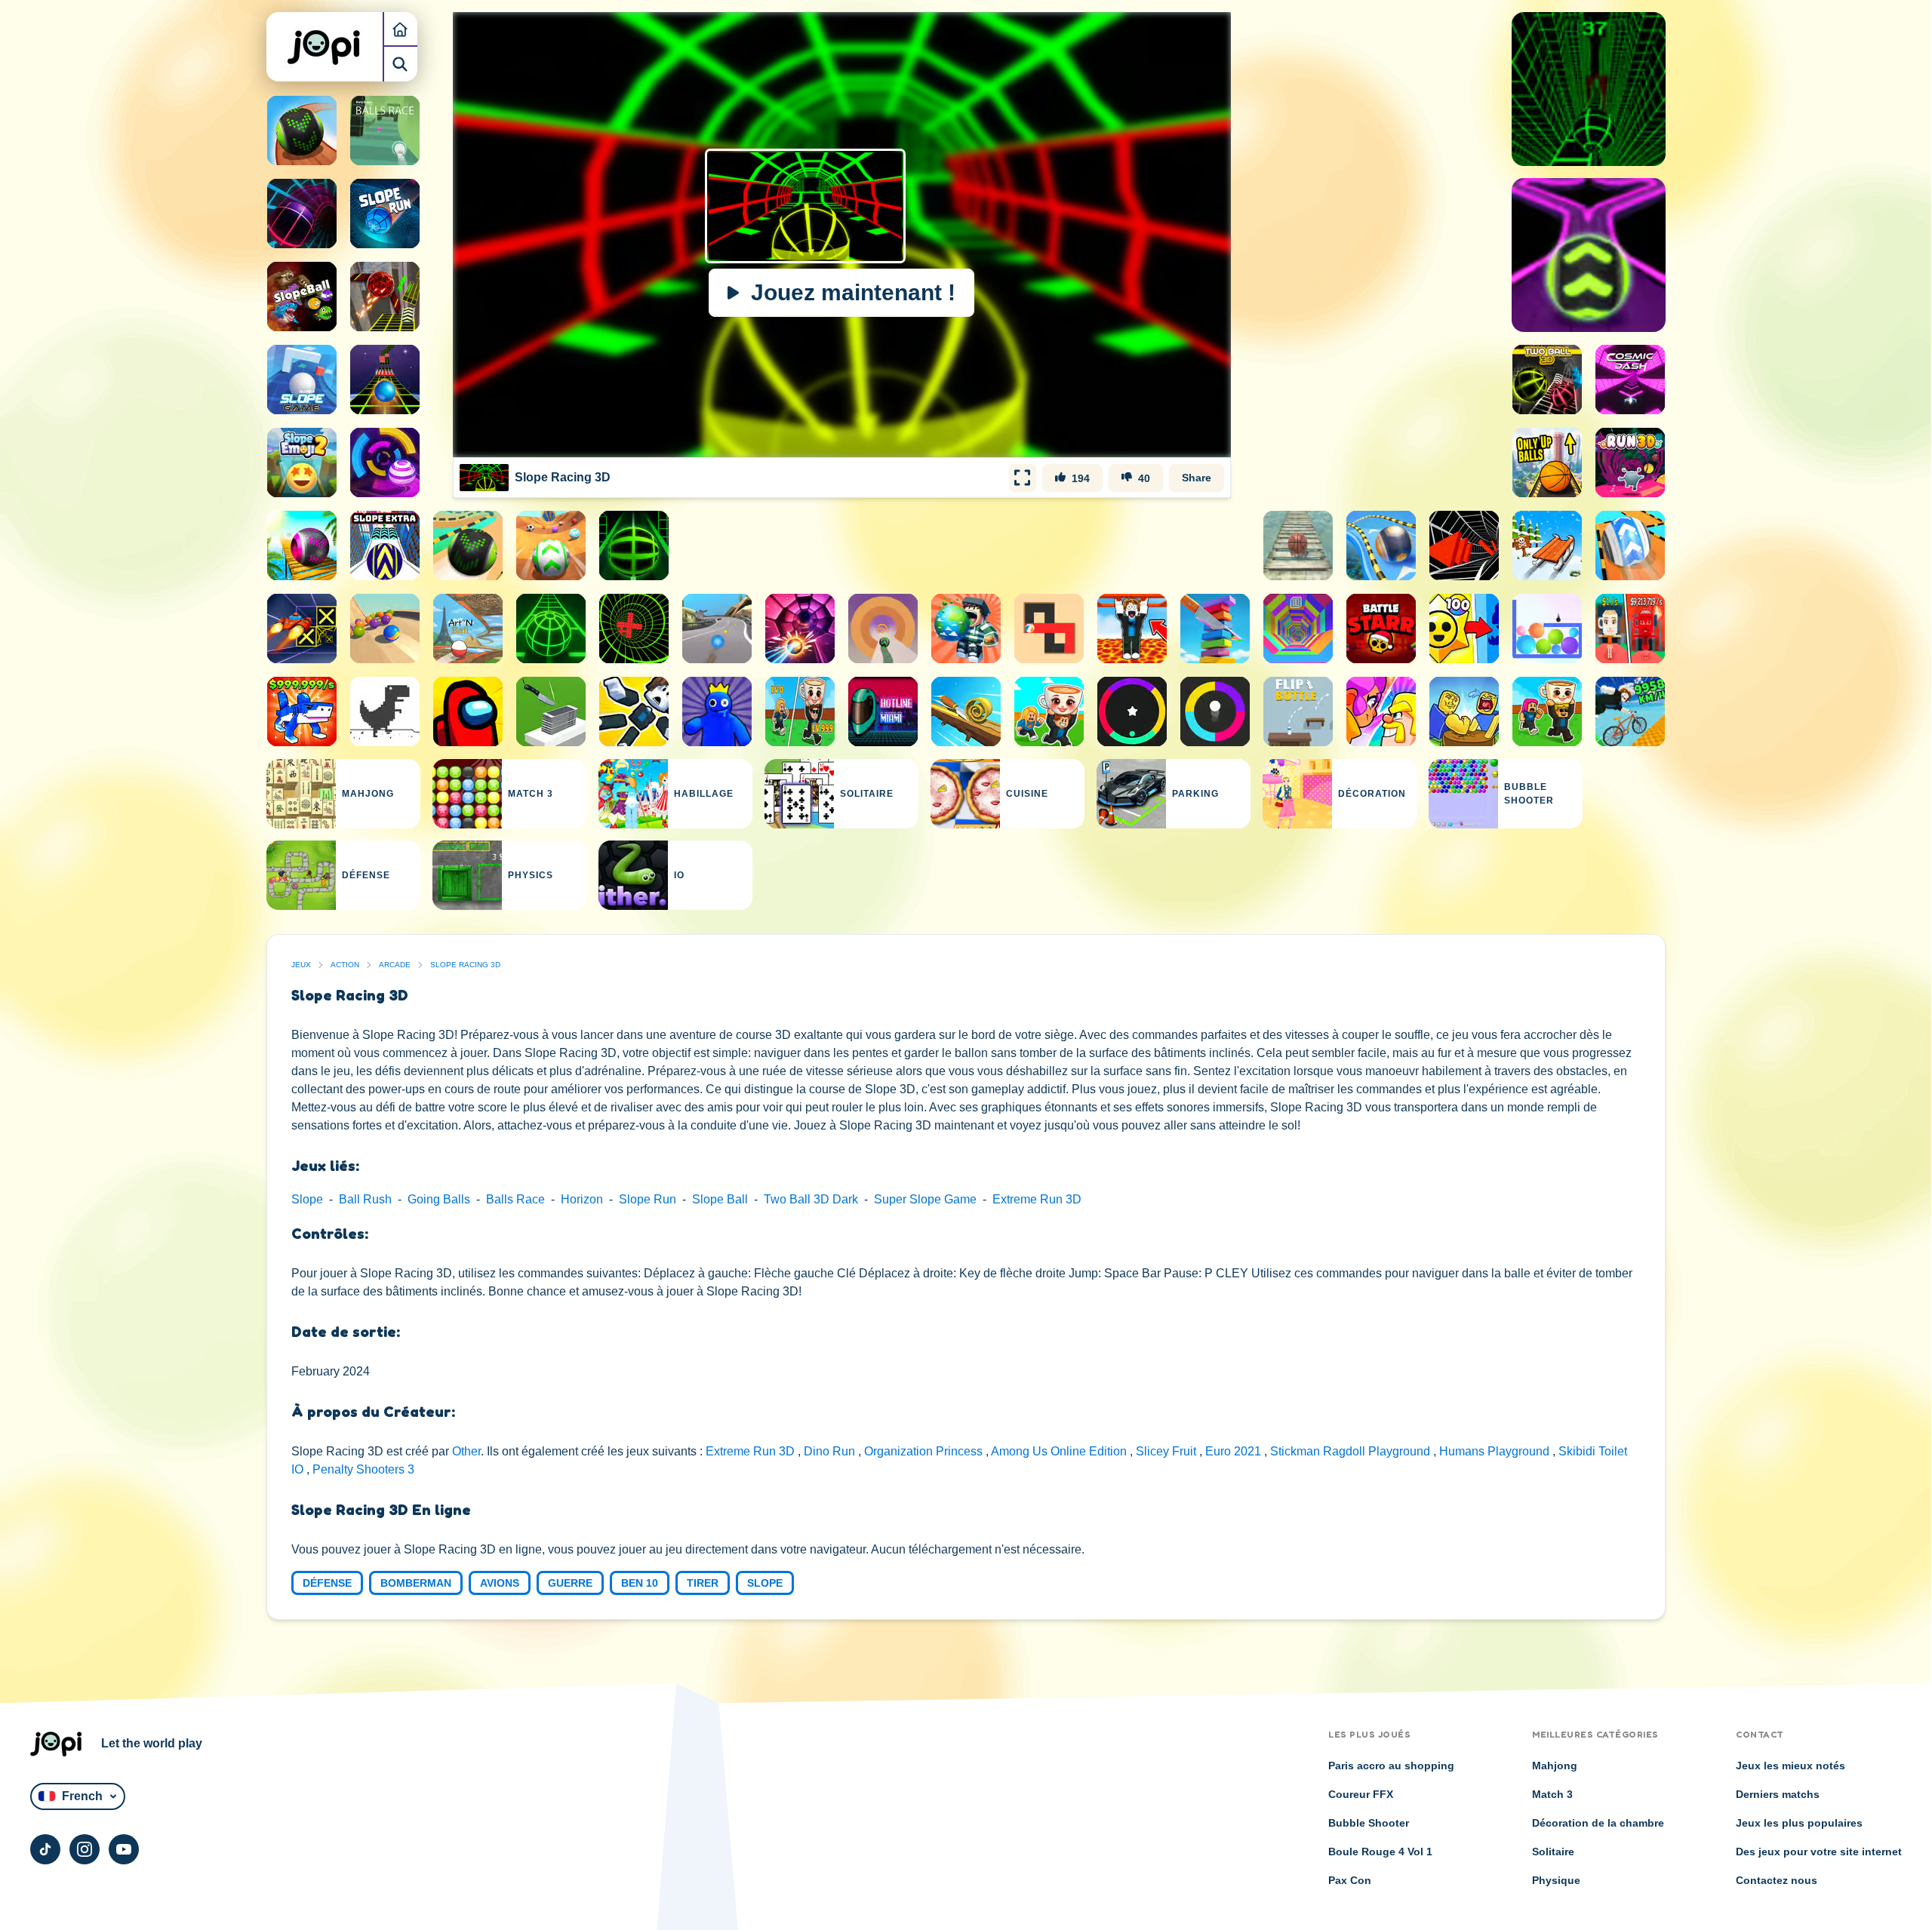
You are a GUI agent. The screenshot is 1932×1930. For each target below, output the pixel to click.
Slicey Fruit (1168, 1451)
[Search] (400, 64)
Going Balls (439, 1199)
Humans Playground (1496, 1451)
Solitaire (1553, 1852)
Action (345, 965)
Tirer (703, 1583)
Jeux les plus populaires (1799, 1823)
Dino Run (831, 1451)
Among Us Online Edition (1060, 1451)
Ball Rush (365, 1199)
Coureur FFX (1361, 1794)
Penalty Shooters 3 (363, 1469)
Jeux (301, 965)
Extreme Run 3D (1037, 1199)
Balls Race (515, 1199)
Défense (327, 1583)
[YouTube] (124, 1849)
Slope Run (648, 1199)
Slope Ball (720, 1199)
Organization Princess (925, 1451)
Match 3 (1552, 1794)
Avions (500, 1583)
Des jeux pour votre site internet (1819, 1852)
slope (765, 1583)
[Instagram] (85, 1849)
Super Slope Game (925, 1199)
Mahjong (1555, 1766)
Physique (1556, 1880)
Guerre (570, 1583)
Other (466, 1451)
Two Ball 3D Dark (811, 1199)
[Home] (400, 29)
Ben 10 (640, 1583)
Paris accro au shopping (1391, 1766)
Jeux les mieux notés (1790, 1766)
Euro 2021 (1235, 1451)
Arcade (395, 965)
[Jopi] (325, 47)
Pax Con (1350, 1880)
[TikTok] (45, 1849)
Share (1197, 478)
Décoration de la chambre (1598, 1823)
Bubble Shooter (1369, 1823)
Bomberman (416, 1583)
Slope (307, 1199)
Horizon (582, 1199)
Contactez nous (1777, 1880)
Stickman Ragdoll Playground (1352, 1451)
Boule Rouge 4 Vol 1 (1380, 1852)
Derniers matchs (1778, 1794)
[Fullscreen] (1023, 478)
